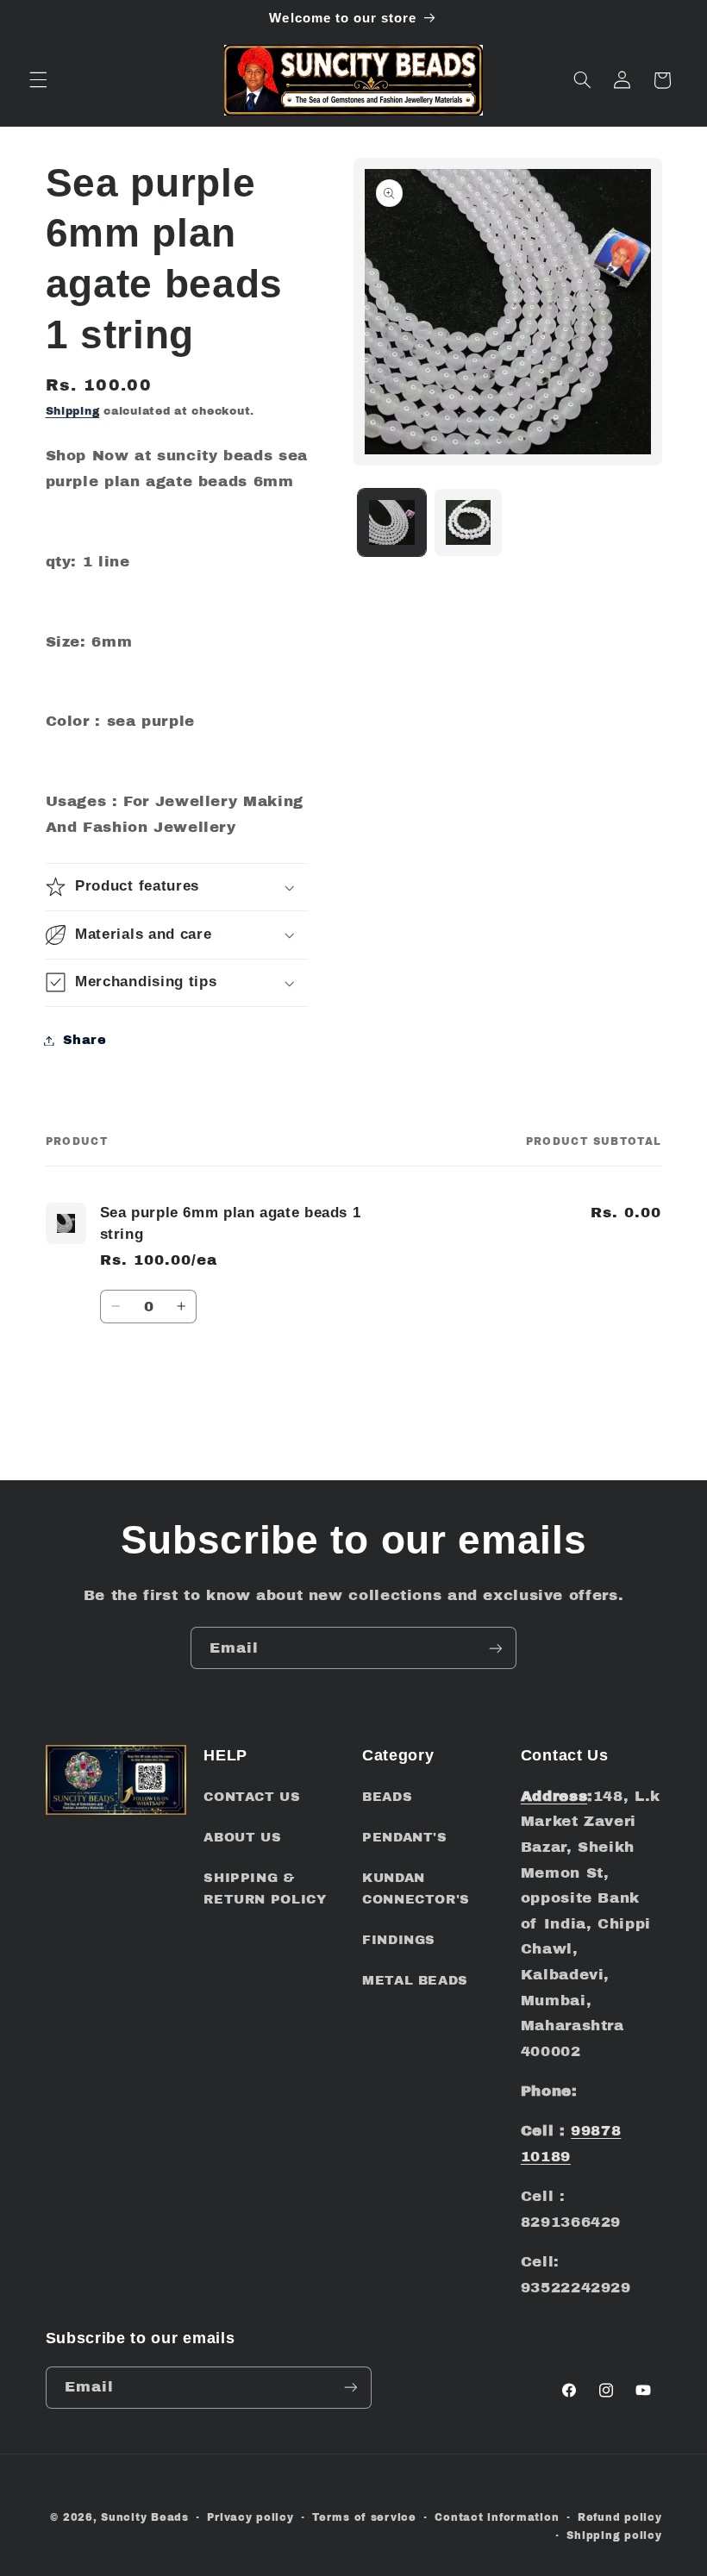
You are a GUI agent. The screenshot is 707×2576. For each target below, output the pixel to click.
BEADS (387, 1797)
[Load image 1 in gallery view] (391, 522)
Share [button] (85, 1040)
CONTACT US (252, 1797)
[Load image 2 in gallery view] (468, 522)
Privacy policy (250, 2517)
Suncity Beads (145, 2517)
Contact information (497, 2517)
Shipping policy (614, 2535)
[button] (38, 80)
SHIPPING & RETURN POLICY (265, 1889)
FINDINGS (399, 1940)
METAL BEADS (415, 1980)
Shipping (73, 411)
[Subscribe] (496, 1648)
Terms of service (364, 2517)
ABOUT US (242, 1837)
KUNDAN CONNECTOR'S (416, 1889)
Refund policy (620, 2517)
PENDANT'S (405, 1837)
